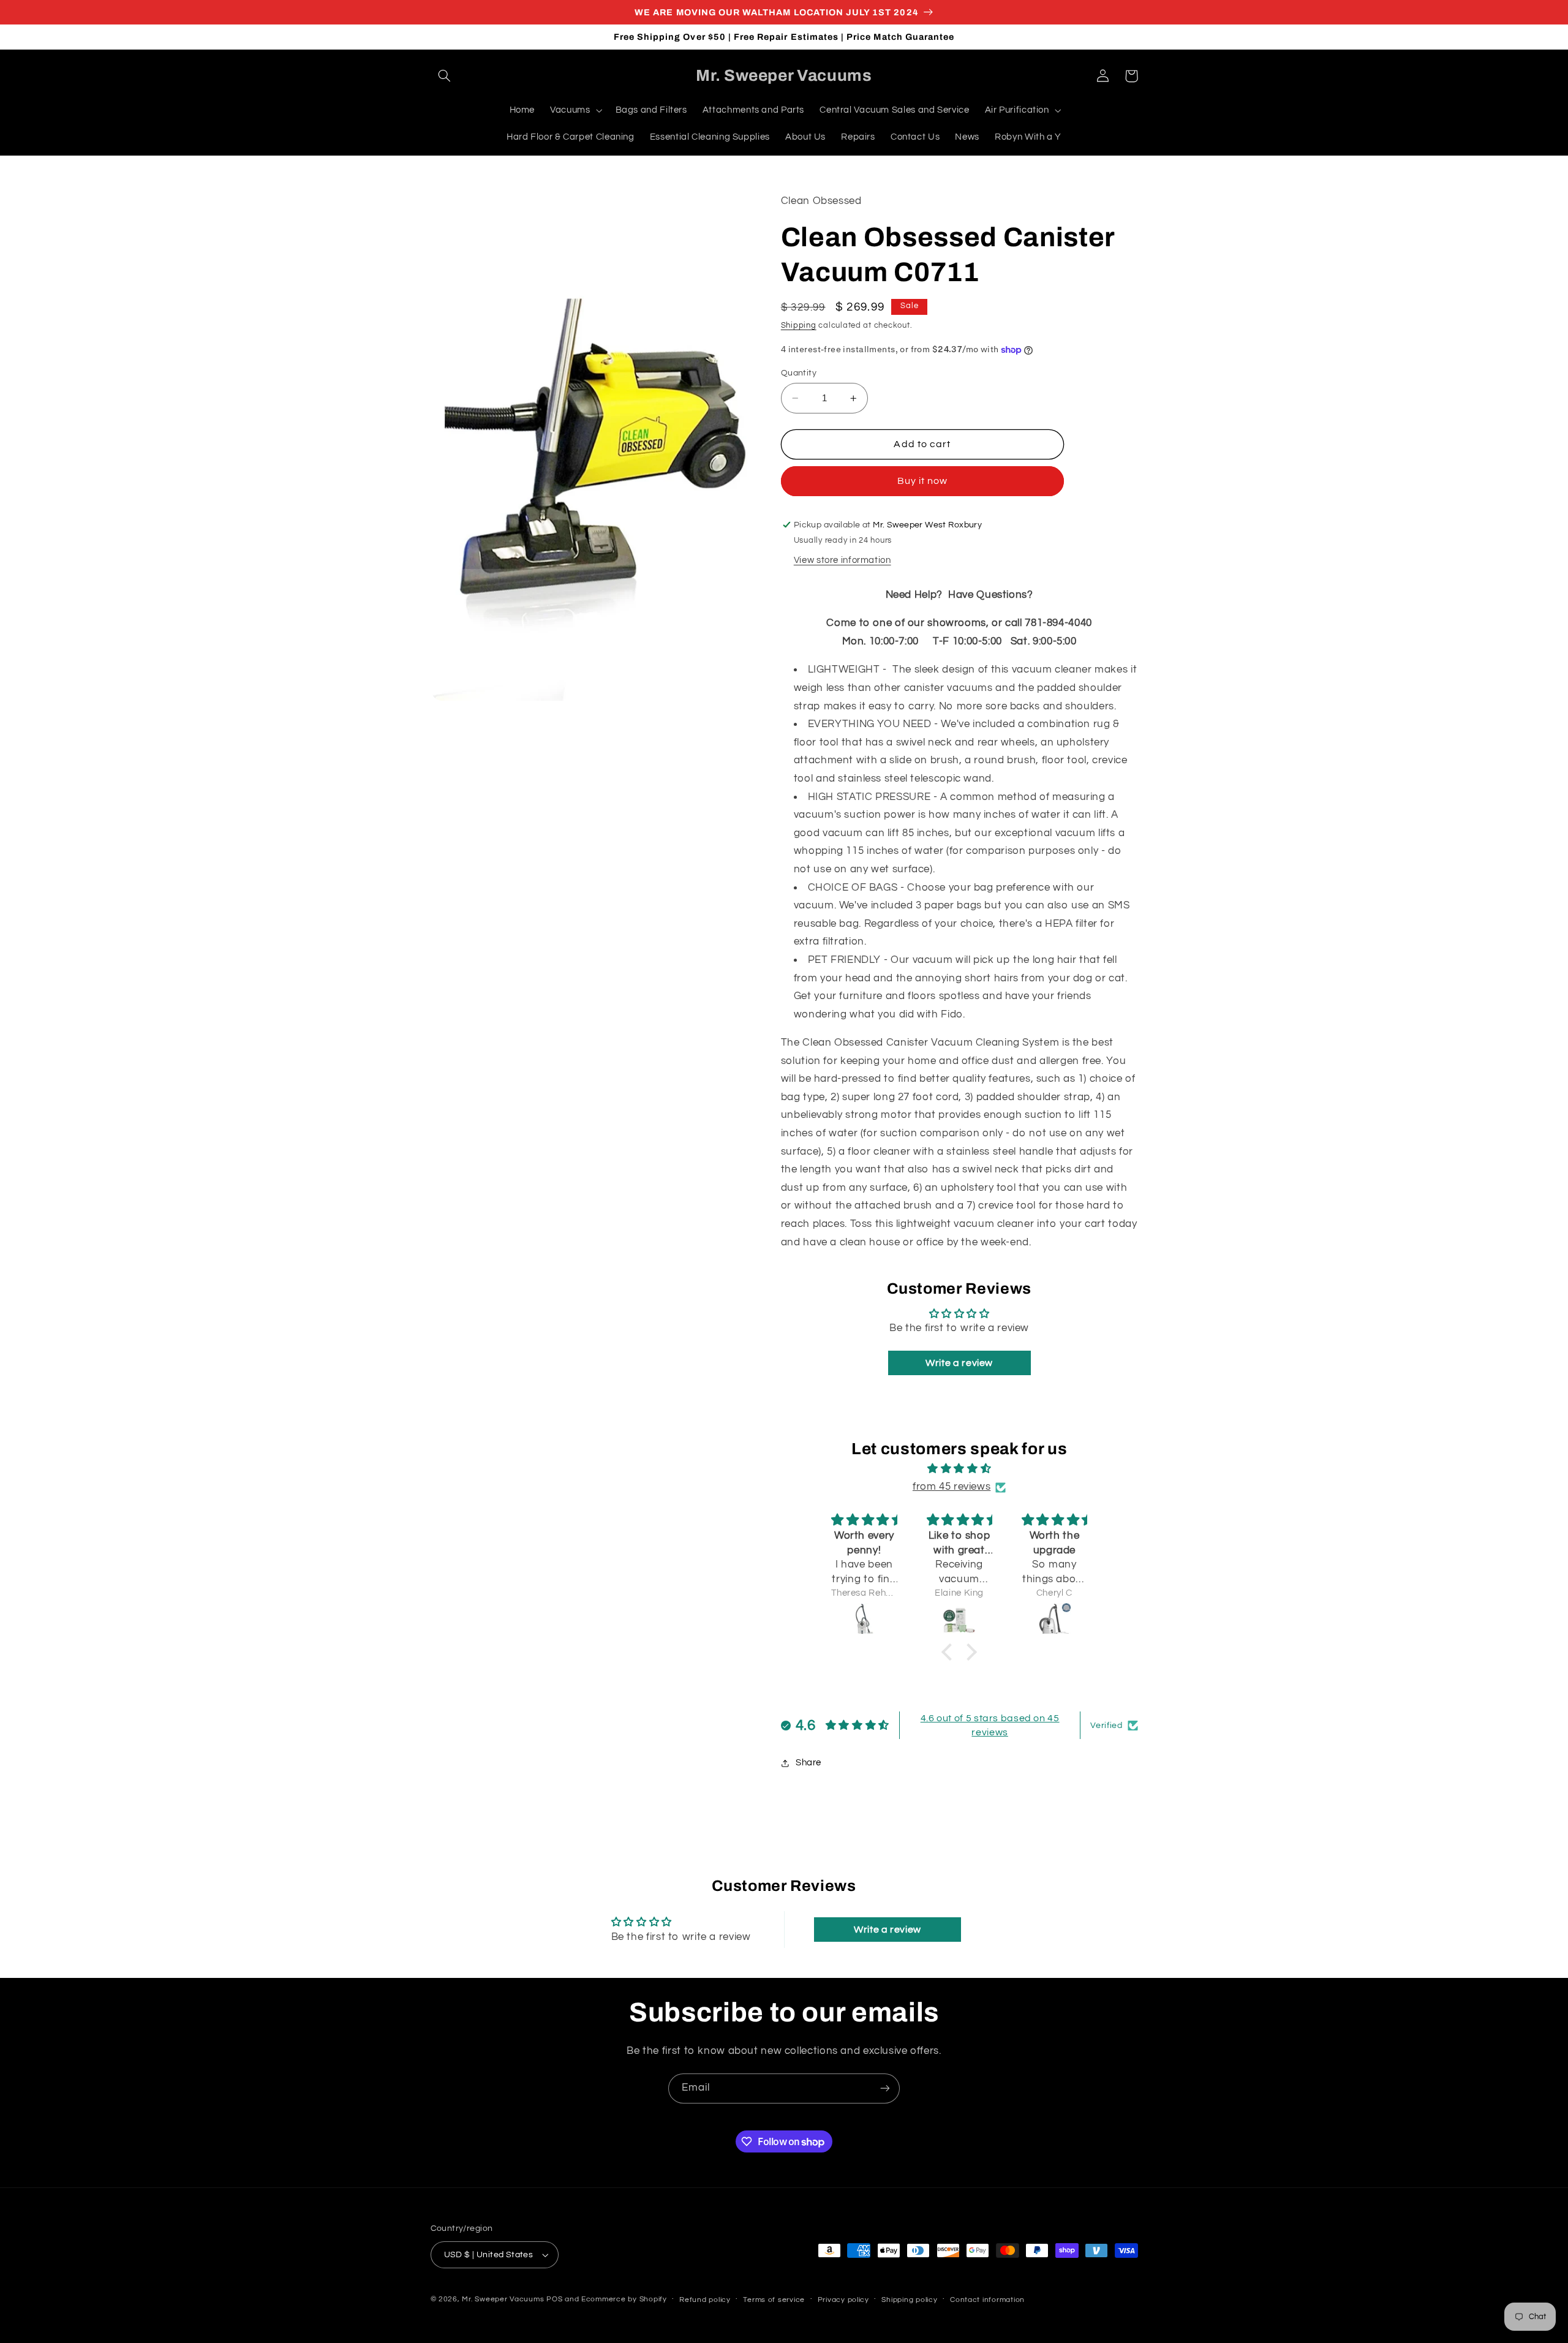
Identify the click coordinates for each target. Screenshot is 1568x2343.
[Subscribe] (885, 2088)
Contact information (987, 2300)
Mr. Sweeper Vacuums (503, 2299)
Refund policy (705, 2300)
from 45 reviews (952, 1487)
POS (554, 2299)
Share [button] (809, 1763)
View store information (842, 561)
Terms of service (774, 2300)
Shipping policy (909, 2300)
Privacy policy (843, 2300)
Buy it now (923, 481)
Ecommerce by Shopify (624, 2299)
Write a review (959, 1363)
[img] (959, 1469)
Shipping (799, 326)
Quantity (799, 373)
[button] (445, 76)
